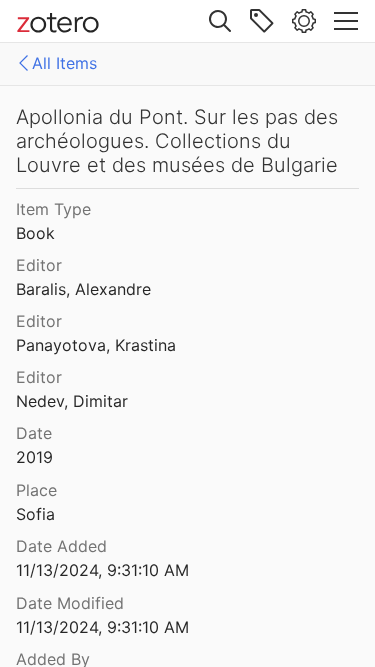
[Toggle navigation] (346, 21)
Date (34, 433)
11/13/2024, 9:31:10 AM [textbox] (102, 570)
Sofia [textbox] (35, 514)
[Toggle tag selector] (262, 21)
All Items (64, 63)
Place (36, 490)
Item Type (53, 209)
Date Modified (70, 603)
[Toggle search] (220, 21)
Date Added (61, 546)
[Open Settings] (304, 21)
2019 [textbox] (34, 457)
